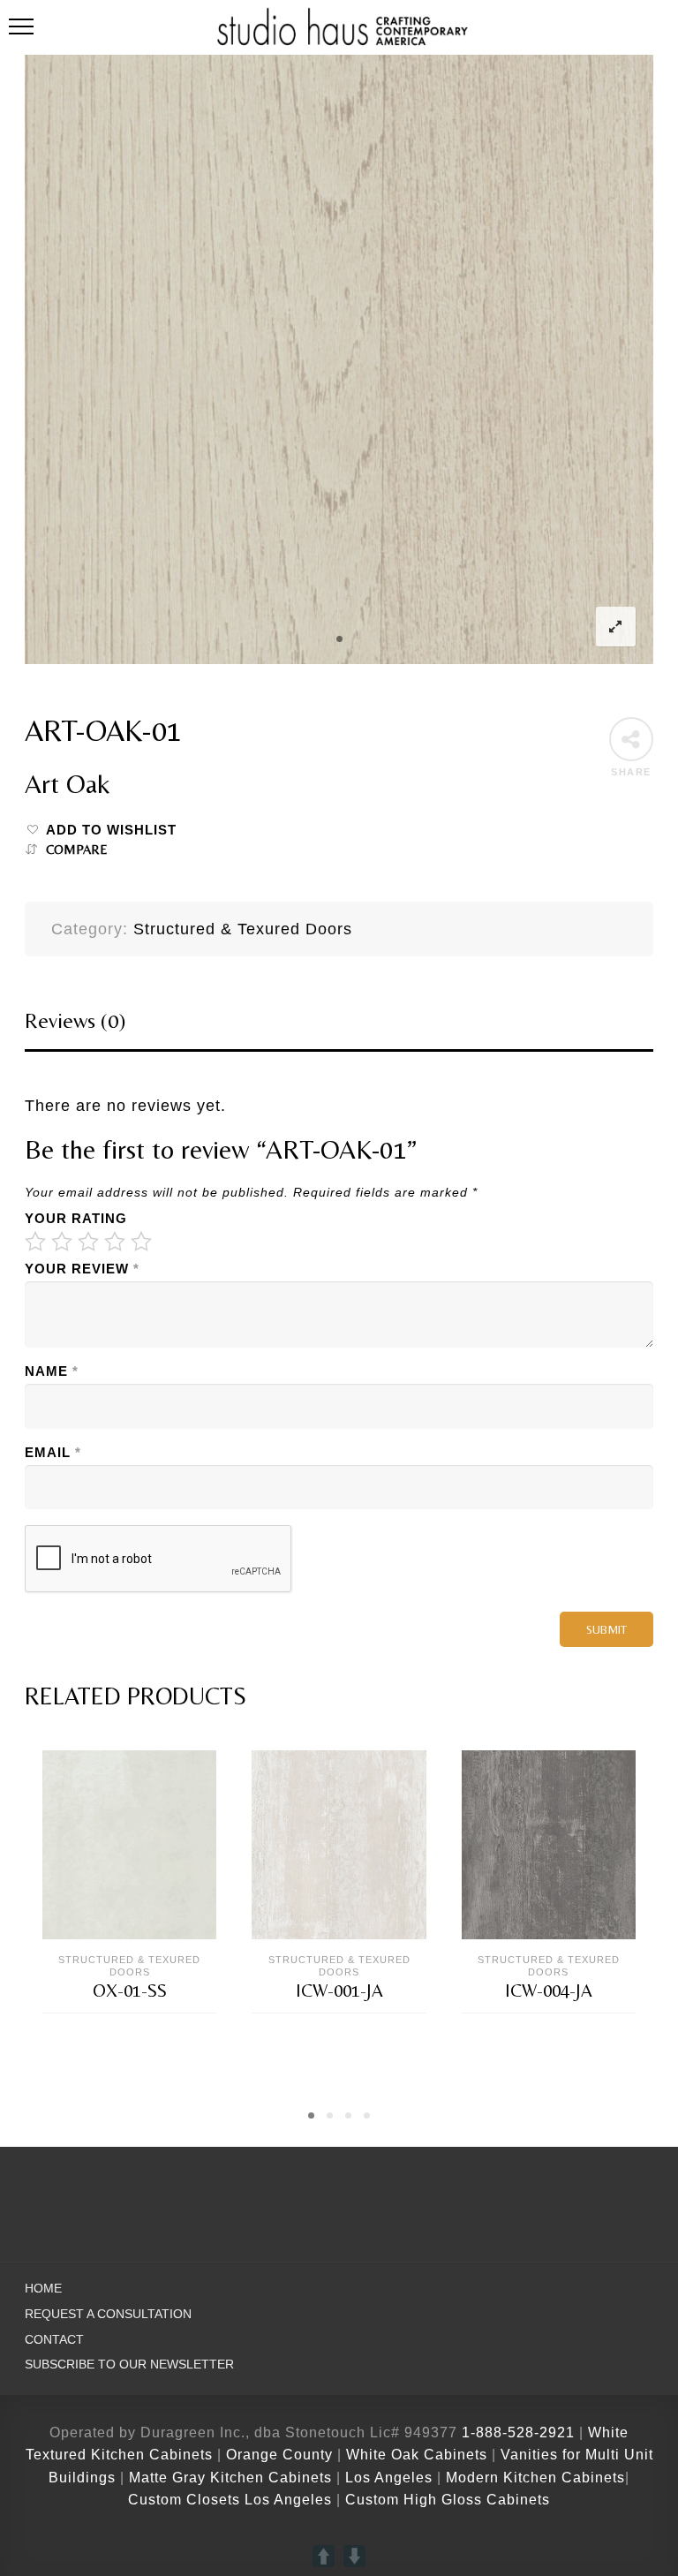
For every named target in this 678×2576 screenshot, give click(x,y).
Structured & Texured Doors (243, 929)
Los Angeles (389, 2478)
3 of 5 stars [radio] (88, 1242)
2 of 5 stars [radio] (62, 1242)
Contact (54, 2340)
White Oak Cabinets (417, 2455)
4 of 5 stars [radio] (115, 1242)
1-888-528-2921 (518, 2432)
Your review (82, 1269)
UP (324, 2556)
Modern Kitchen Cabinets (535, 2478)
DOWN (354, 2556)
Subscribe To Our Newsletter (129, 2364)
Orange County (282, 2455)
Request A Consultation (108, 2314)
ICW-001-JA (339, 1991)
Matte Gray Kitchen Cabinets (230, 2478)
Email (53, 1453)
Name (52, 1371)
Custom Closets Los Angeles (230, 2500)
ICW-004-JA (549, 1991)
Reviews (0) (75, 1020)
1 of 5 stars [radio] (35, 1242)
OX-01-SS (130, 1991)
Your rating (76, 1219)
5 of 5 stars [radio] (141, 1242)
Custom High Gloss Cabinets (448, 2500)
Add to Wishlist (111, 830)
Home (43, 2289)
